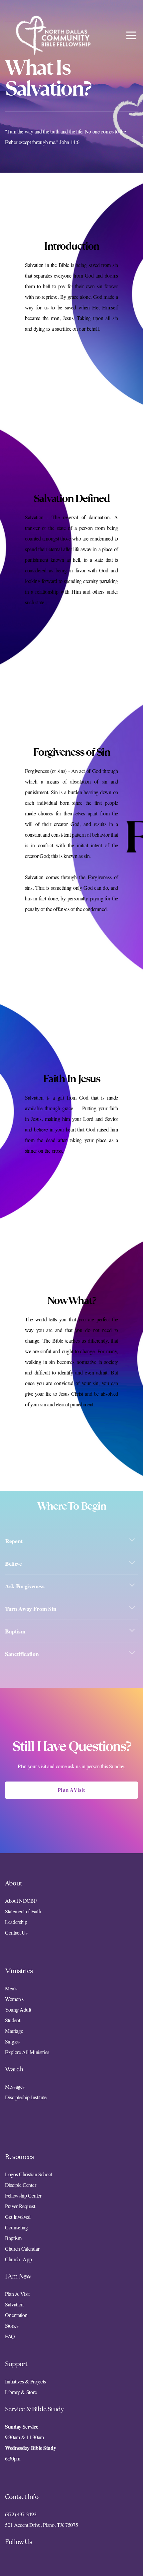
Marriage (14, 2031)
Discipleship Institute (26, 2097)
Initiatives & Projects (25, 2381)
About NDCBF (22, 1901)
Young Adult (18, 2009)
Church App (18, 2259)
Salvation (14, 2304)
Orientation (16, 2315)
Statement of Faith (23, 1911)
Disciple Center (21, 2185)
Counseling (16, 2227)
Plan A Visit (71, 1790)
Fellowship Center (23, 2195)
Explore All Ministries (27, 2052)
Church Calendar (22, 2248)
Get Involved (18, 2217)
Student (13, 2020)
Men (10, 1988)
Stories (12, 2326)
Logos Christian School (29, 2174)
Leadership (16, 1922)
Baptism (13, 2238)
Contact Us (16, 1932)
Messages (15, 2086)
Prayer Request (20, 2206)
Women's (14, 1999)
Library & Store (21, 2392)
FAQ (10, 2336)
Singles (12, 2041)
